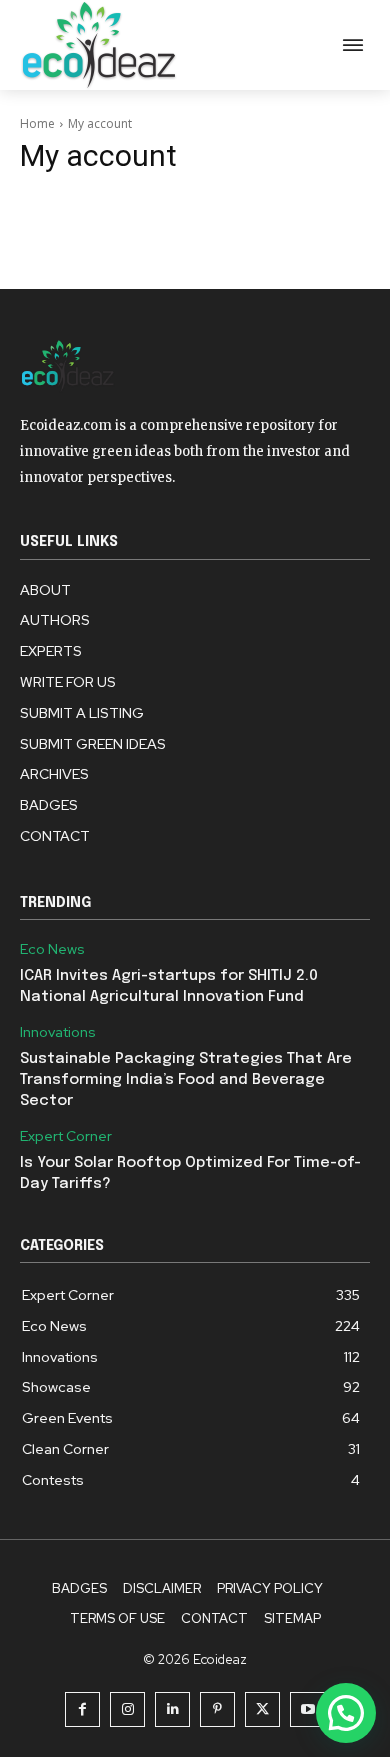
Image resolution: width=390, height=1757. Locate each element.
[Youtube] (307, 1709)
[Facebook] (82, 1709)
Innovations (58, 1032)
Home (37, 123)
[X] (262, 1709)
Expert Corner (66, 1136)
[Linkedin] (172, 1709)
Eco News (52, 949)
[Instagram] (127, 1709)
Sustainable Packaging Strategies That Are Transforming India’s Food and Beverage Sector (186, 1080)
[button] (346, 1713)
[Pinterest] (217, 1709)
